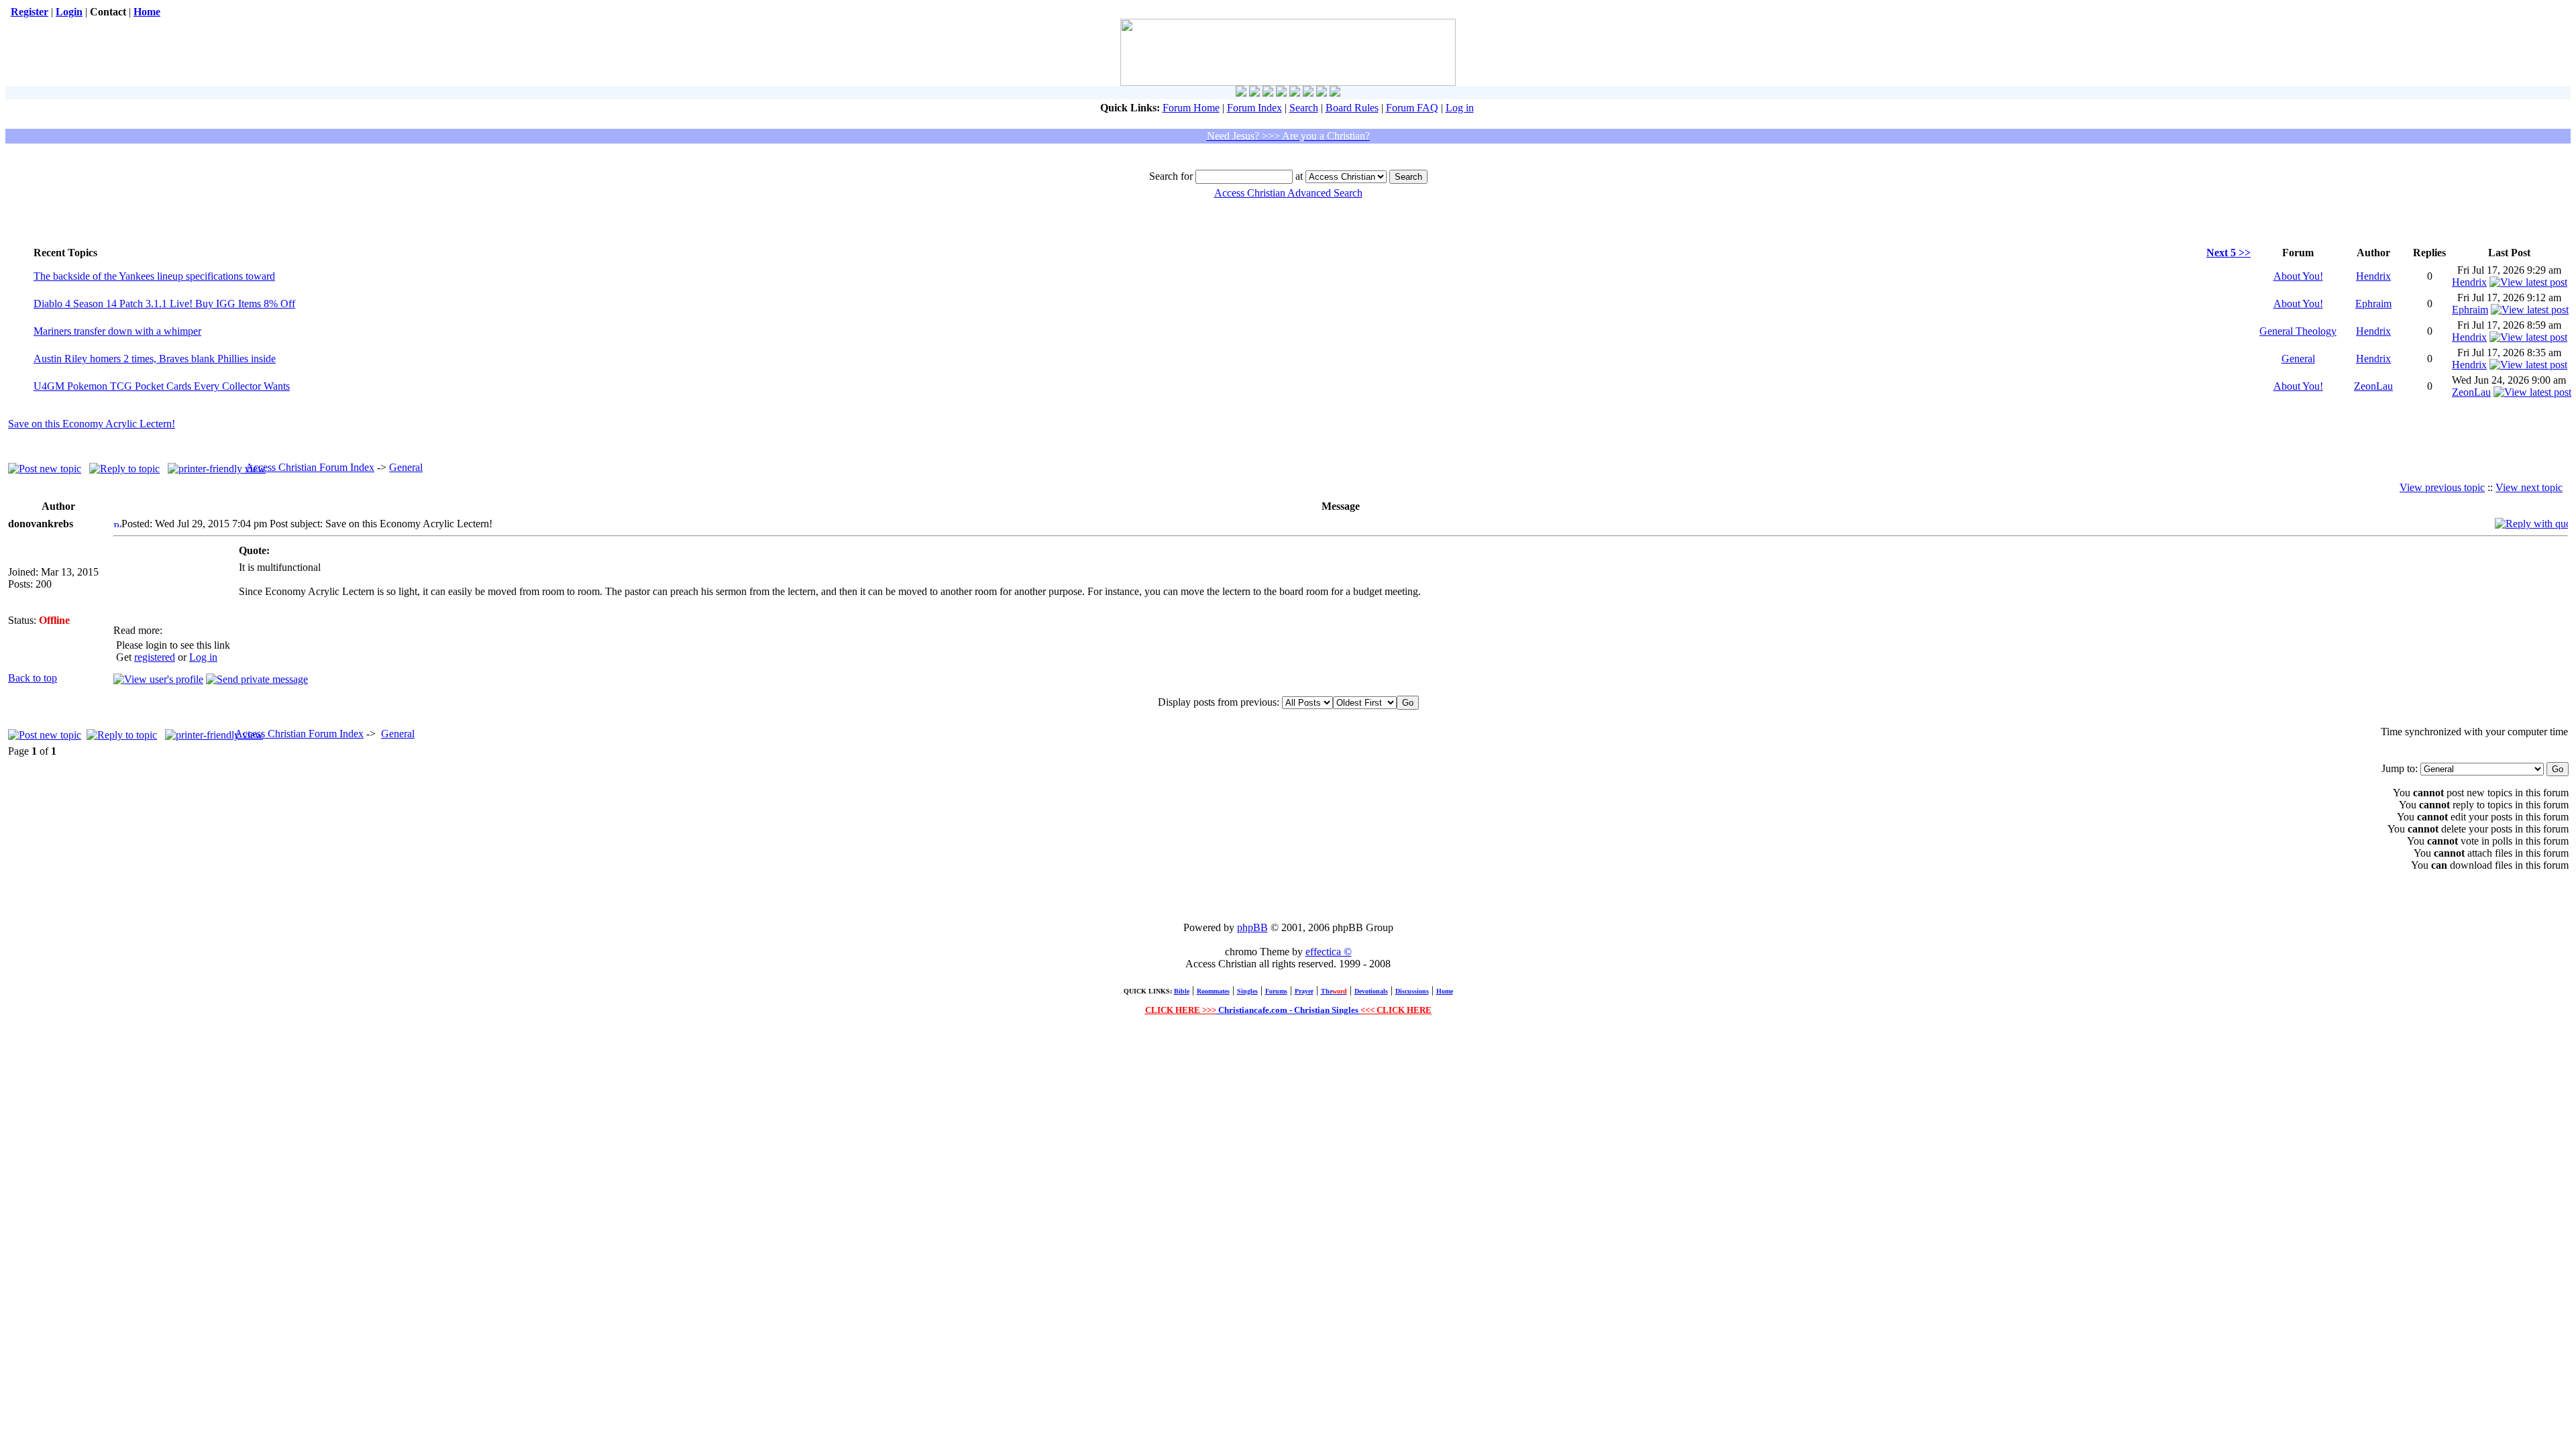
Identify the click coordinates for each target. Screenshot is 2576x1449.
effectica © (1329, 952)
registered (155, 657)
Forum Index (1254, 108)
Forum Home (1191, 108)
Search (1304, 108)
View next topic (2529, 487)
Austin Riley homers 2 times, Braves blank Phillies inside (155, 359)
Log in (1460, 108)
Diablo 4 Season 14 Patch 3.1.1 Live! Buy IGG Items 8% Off (164, 304)
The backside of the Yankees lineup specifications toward (154, 276)
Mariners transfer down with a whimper (117, 331)
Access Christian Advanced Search (1288, 193)
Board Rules (1352, 108)
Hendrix (2373, 276)
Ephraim (2373, 304)
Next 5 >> (2229, 253)
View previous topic (2442, 487)
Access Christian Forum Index (310, 467)
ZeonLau (2373, 386)
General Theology (2298, 331)
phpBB (1252, 927)
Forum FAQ (1412, 108)
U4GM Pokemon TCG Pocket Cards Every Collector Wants (162, 386)
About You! (2298, 276)
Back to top (33, 678)
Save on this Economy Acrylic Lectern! (92, 424)
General (2298, 359)
